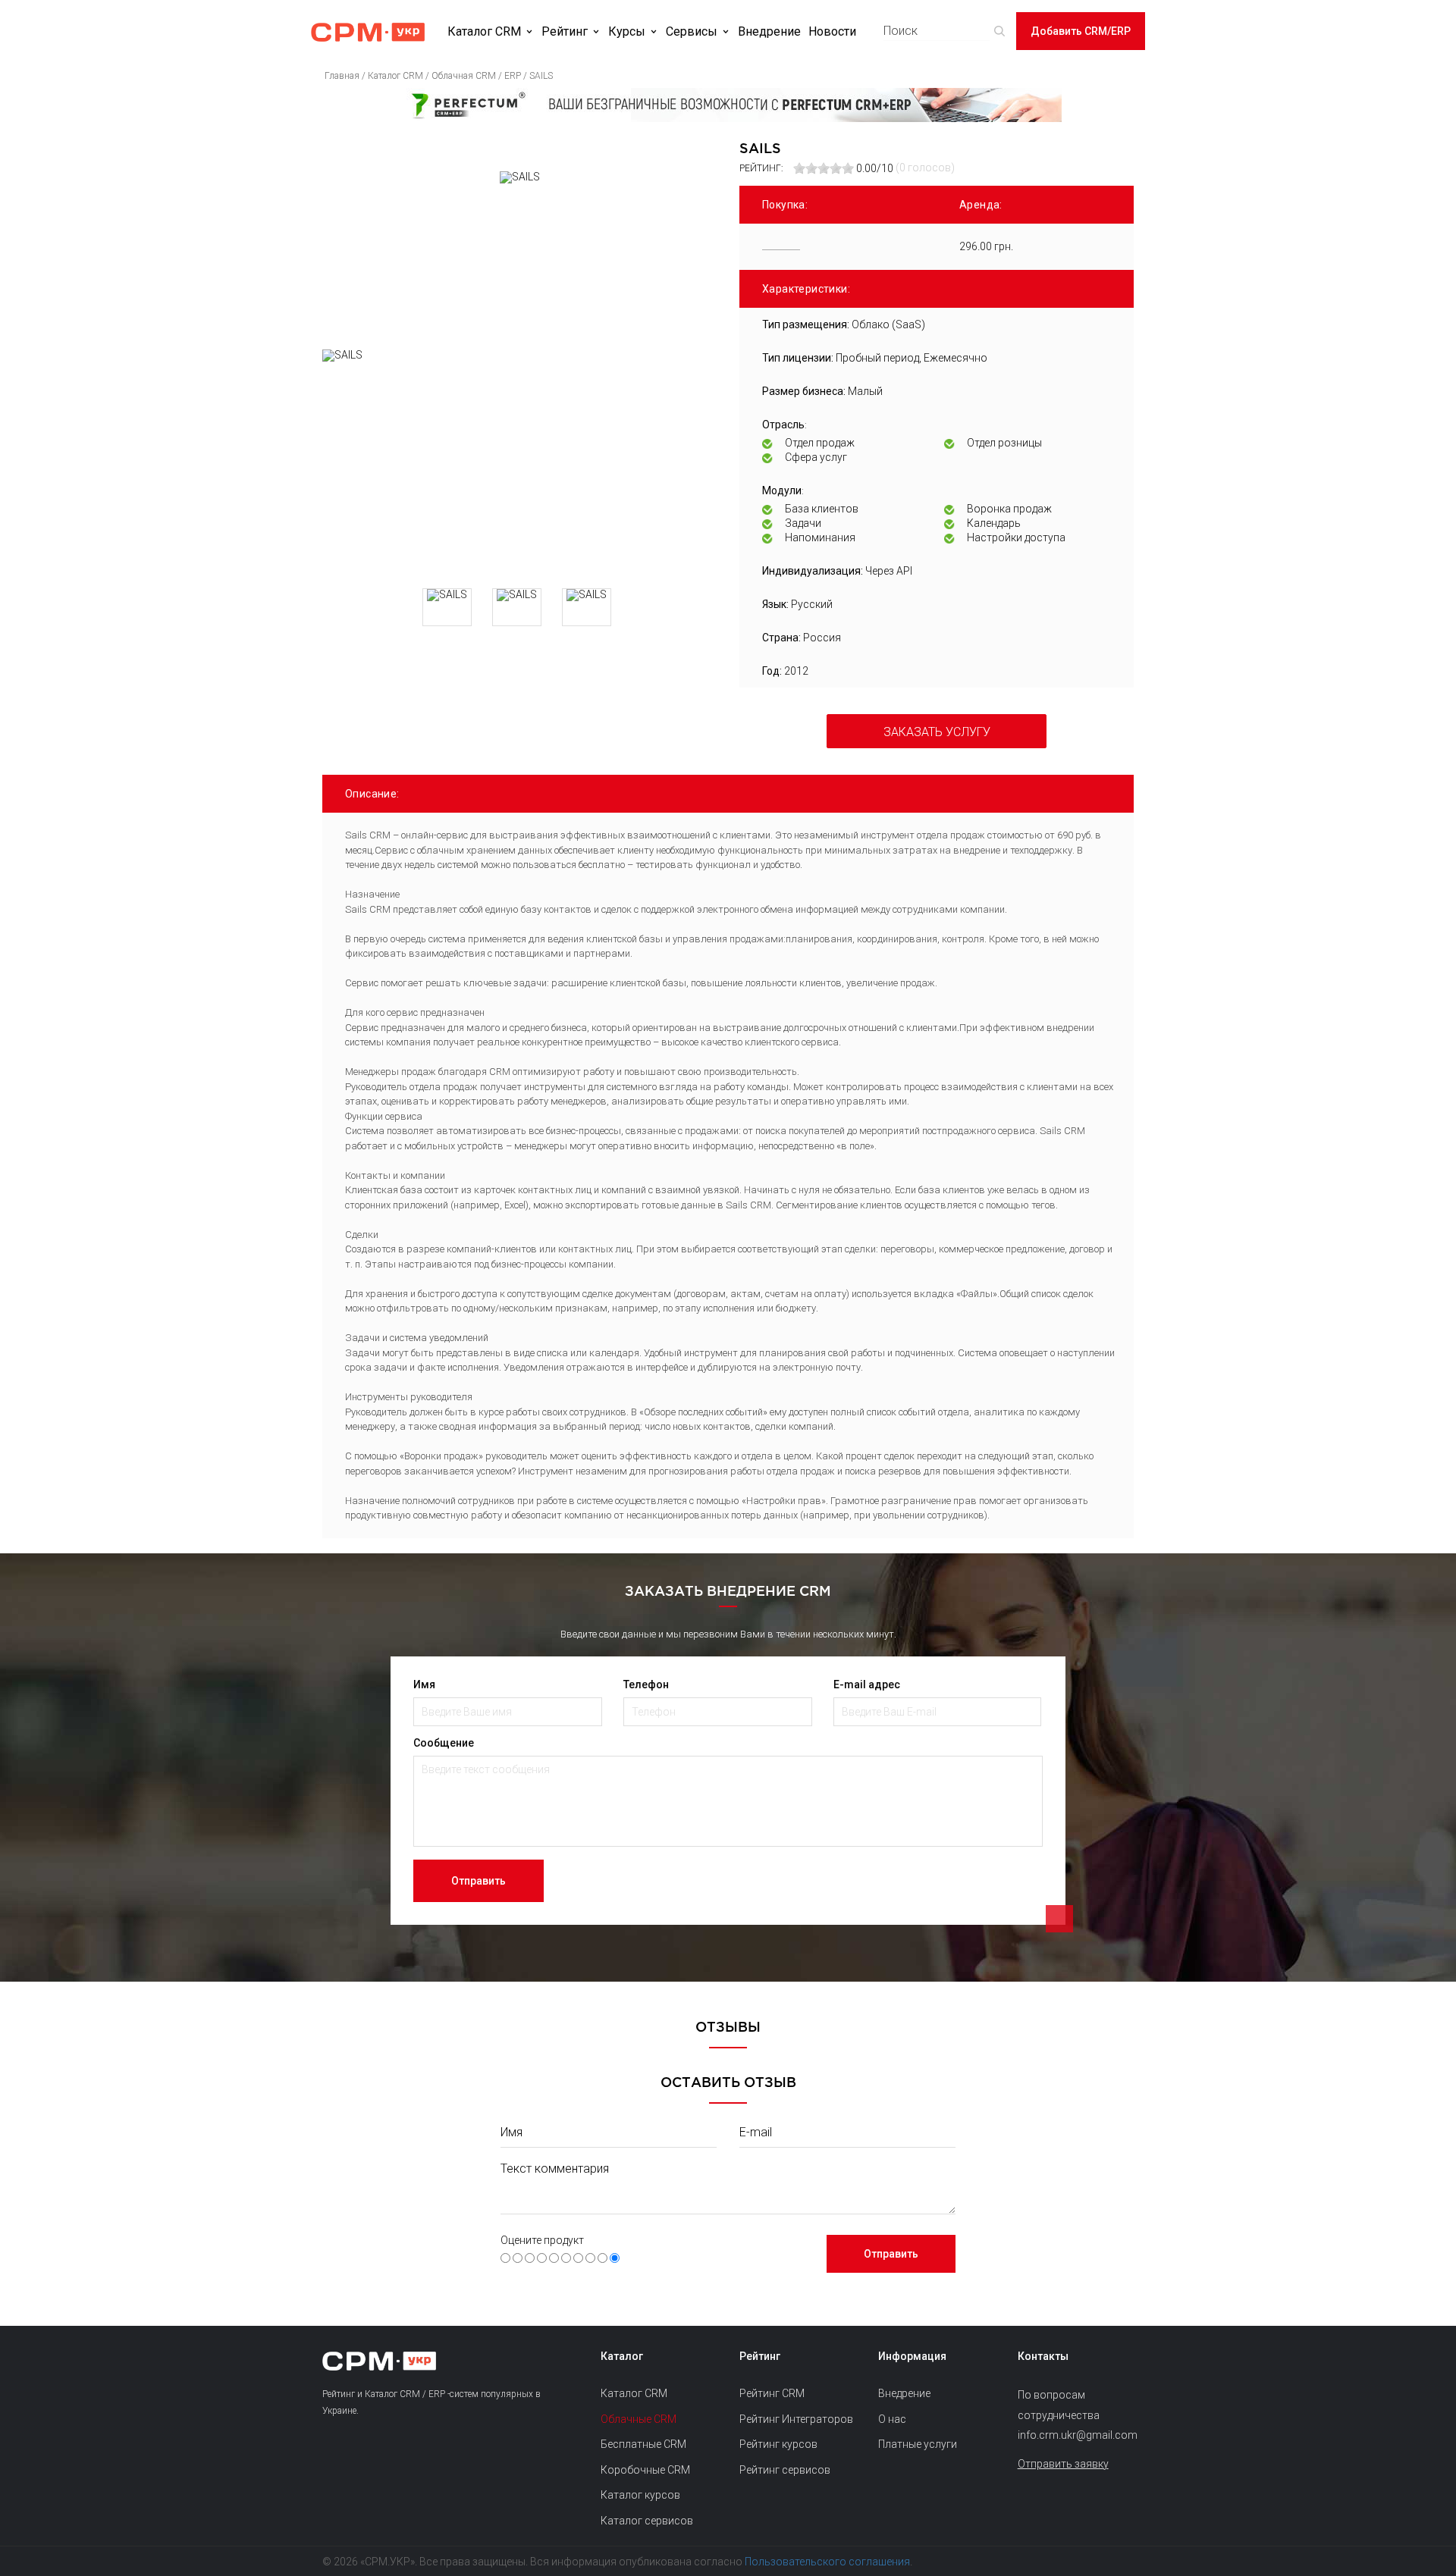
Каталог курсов (640, 2495)
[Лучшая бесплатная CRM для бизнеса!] (728, 105)
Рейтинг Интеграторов (796, 2419)
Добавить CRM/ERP (1081, 31)
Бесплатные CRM (643, 2444)
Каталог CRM (484, 31)
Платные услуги (918, 2444)
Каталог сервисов (647, 2521)
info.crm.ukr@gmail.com (1076, 2435)
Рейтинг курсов (778, 2444)
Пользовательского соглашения (827, 2562)
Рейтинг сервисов (785, 2470)
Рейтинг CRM (772, 2393)
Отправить (479, 1881)
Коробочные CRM (645, 2470)
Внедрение (769, 31)
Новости (832, 31)
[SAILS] (519, 463)
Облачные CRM (639, 2419)
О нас (892, 2419)
